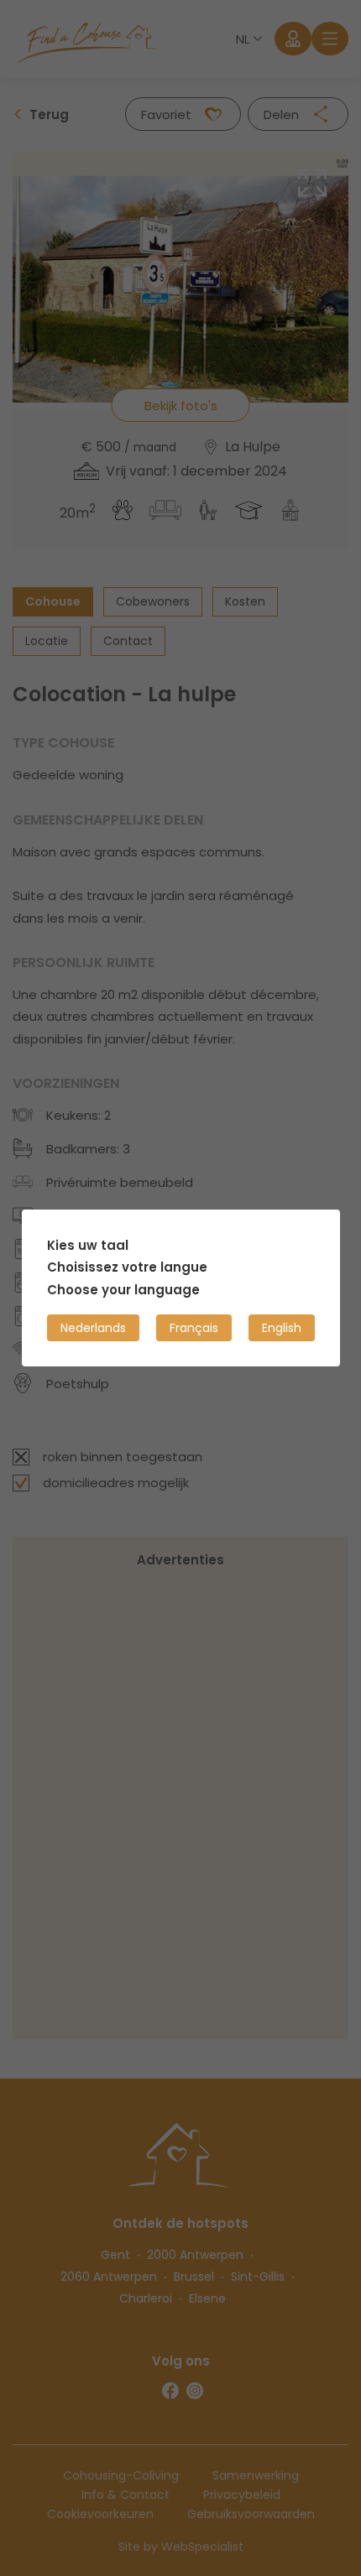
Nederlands (93, 1328)
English (282, 1328)
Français (194, 1328)
